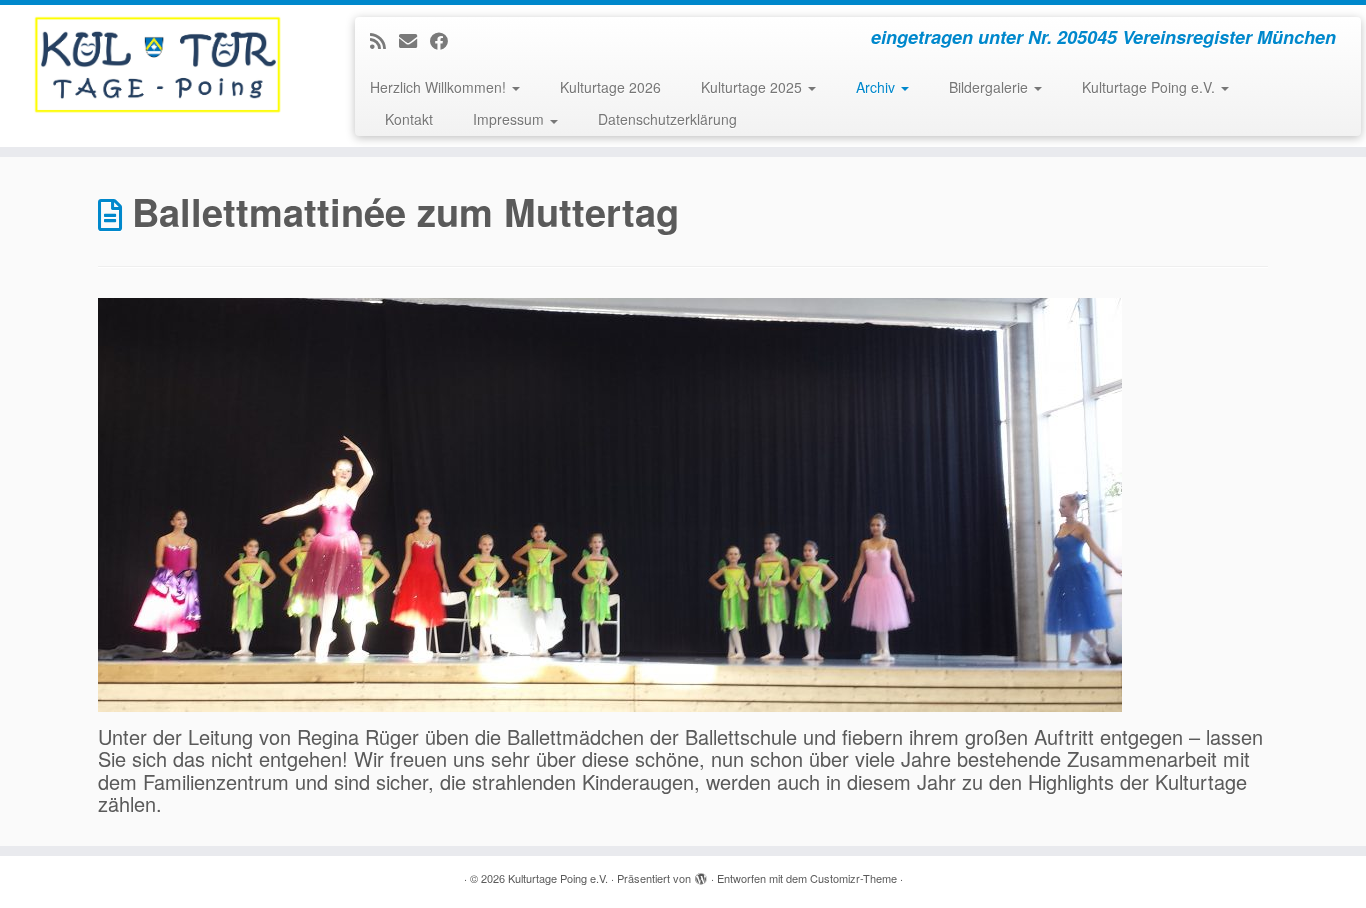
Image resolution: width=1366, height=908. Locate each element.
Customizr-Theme (853, 878)
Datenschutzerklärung (667, 119)
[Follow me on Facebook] (445, 40)
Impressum (510, 119)
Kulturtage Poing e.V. (1150, 87)
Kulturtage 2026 (610, 87)
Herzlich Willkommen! (440, 87)
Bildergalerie (990, 87)
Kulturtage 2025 (753, 87)
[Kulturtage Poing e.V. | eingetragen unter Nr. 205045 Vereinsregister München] (157, 65)
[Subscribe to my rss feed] (384, 40)
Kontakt (409, 119)
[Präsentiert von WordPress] (701, 874)
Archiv (877, 87)
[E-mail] (414, 40)
